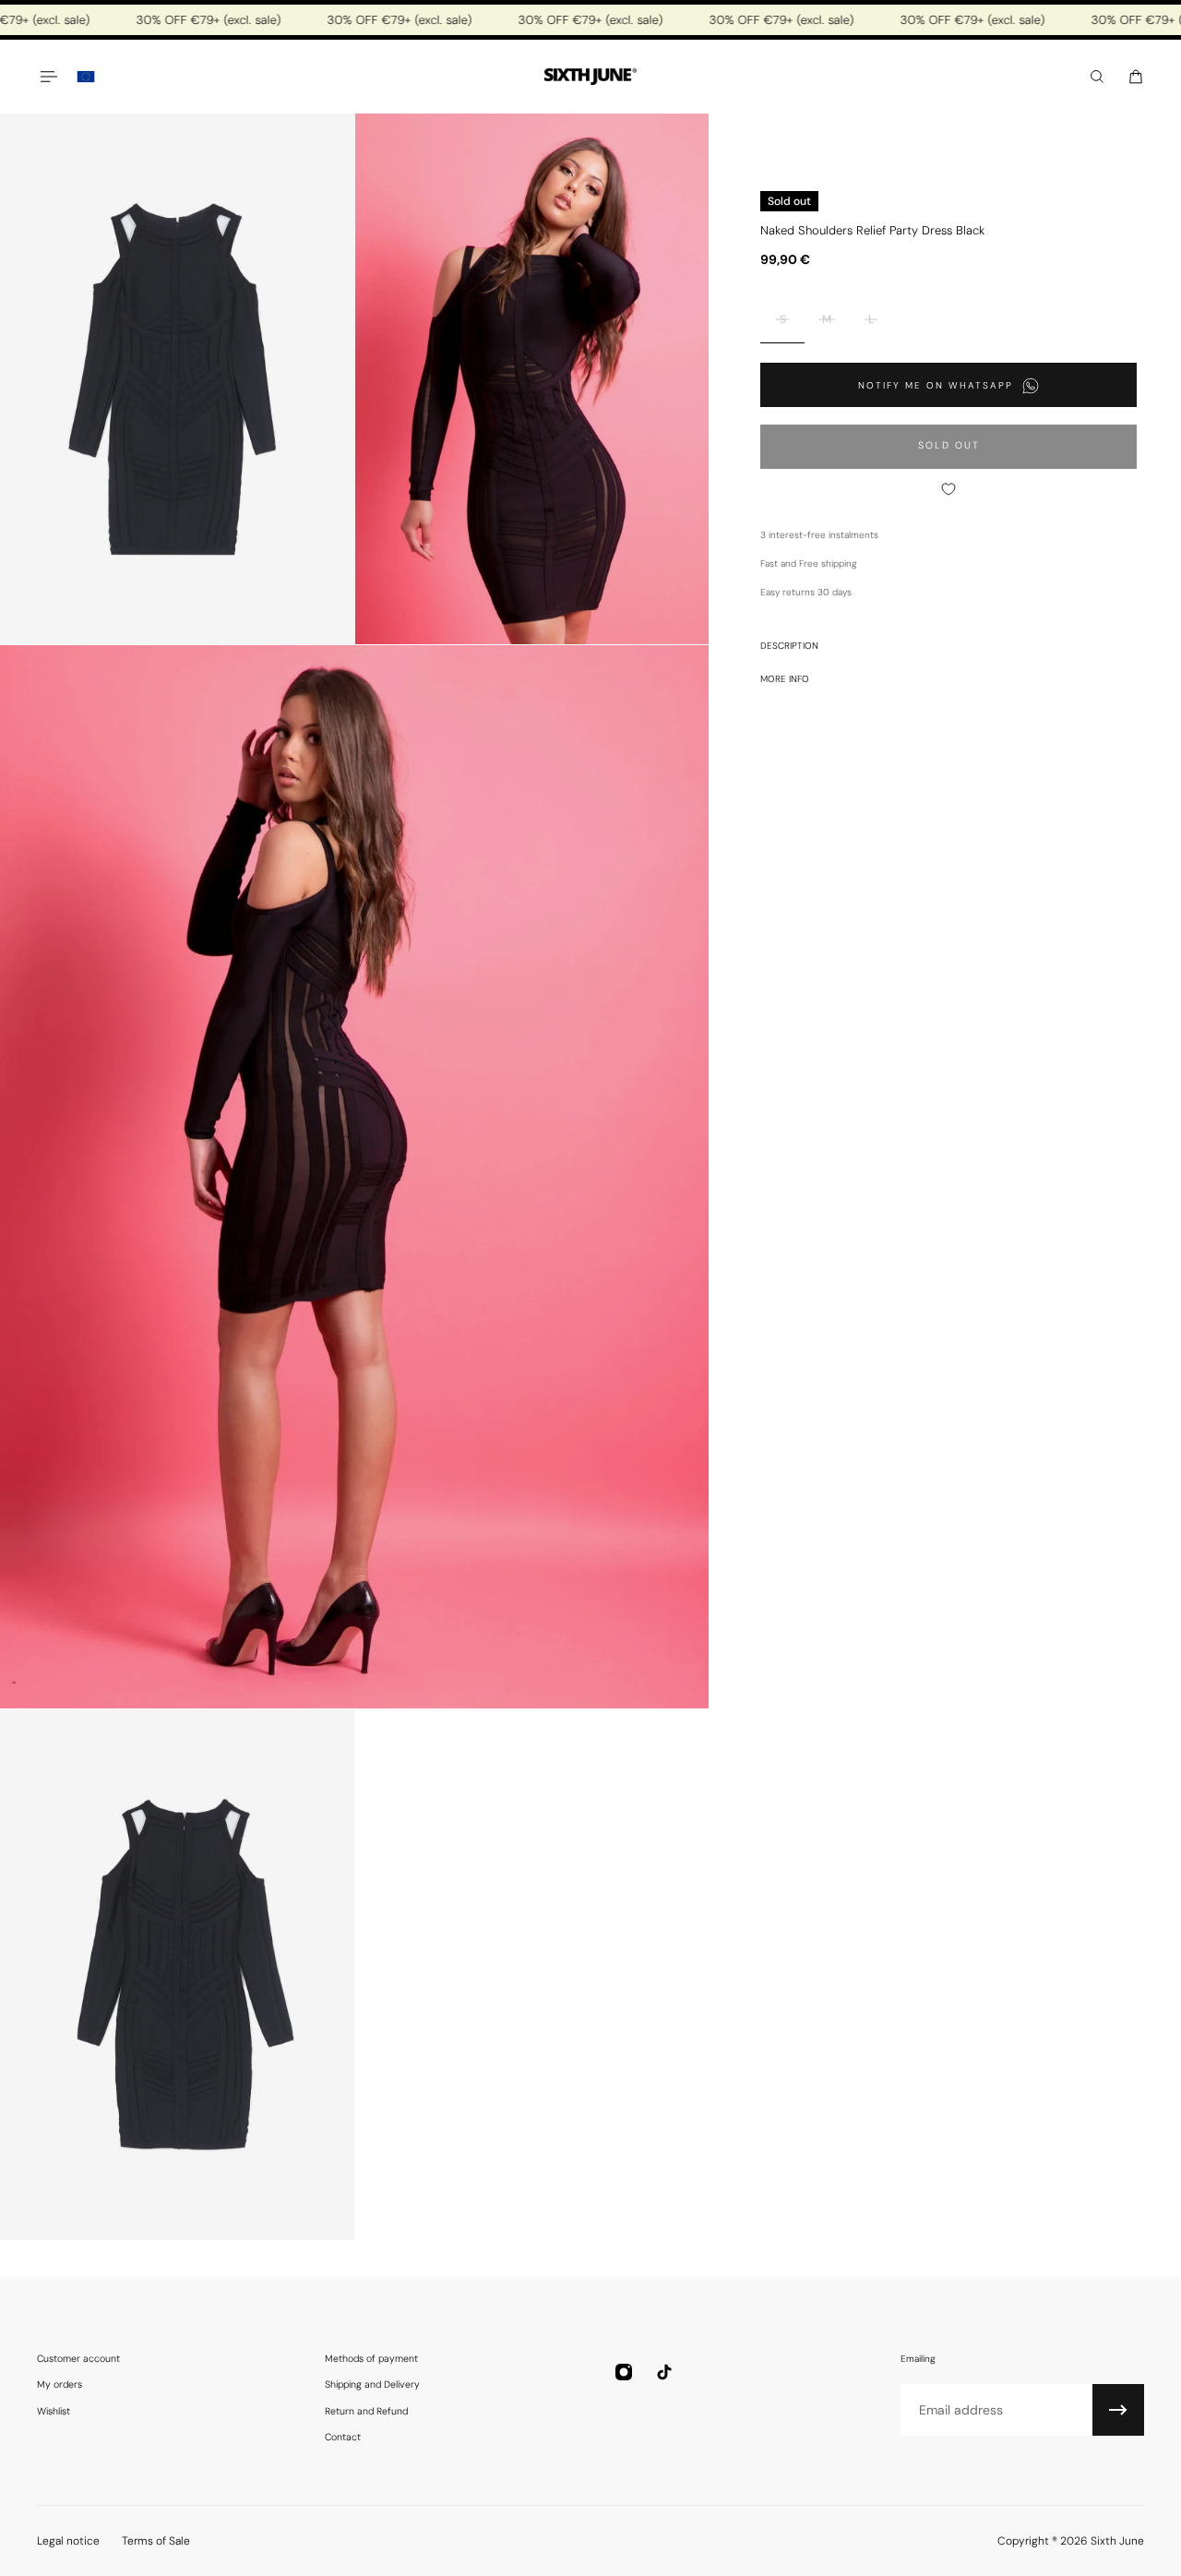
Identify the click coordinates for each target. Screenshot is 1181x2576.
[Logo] (590, 77)
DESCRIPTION (789, 646)
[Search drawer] (1097, 77)
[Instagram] (624, 2372)
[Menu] (48, 77)
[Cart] (1136, 77)
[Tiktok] (664, 2372)
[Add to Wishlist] (948, 489)
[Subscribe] (1118, 2410)
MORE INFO (785, 679)
